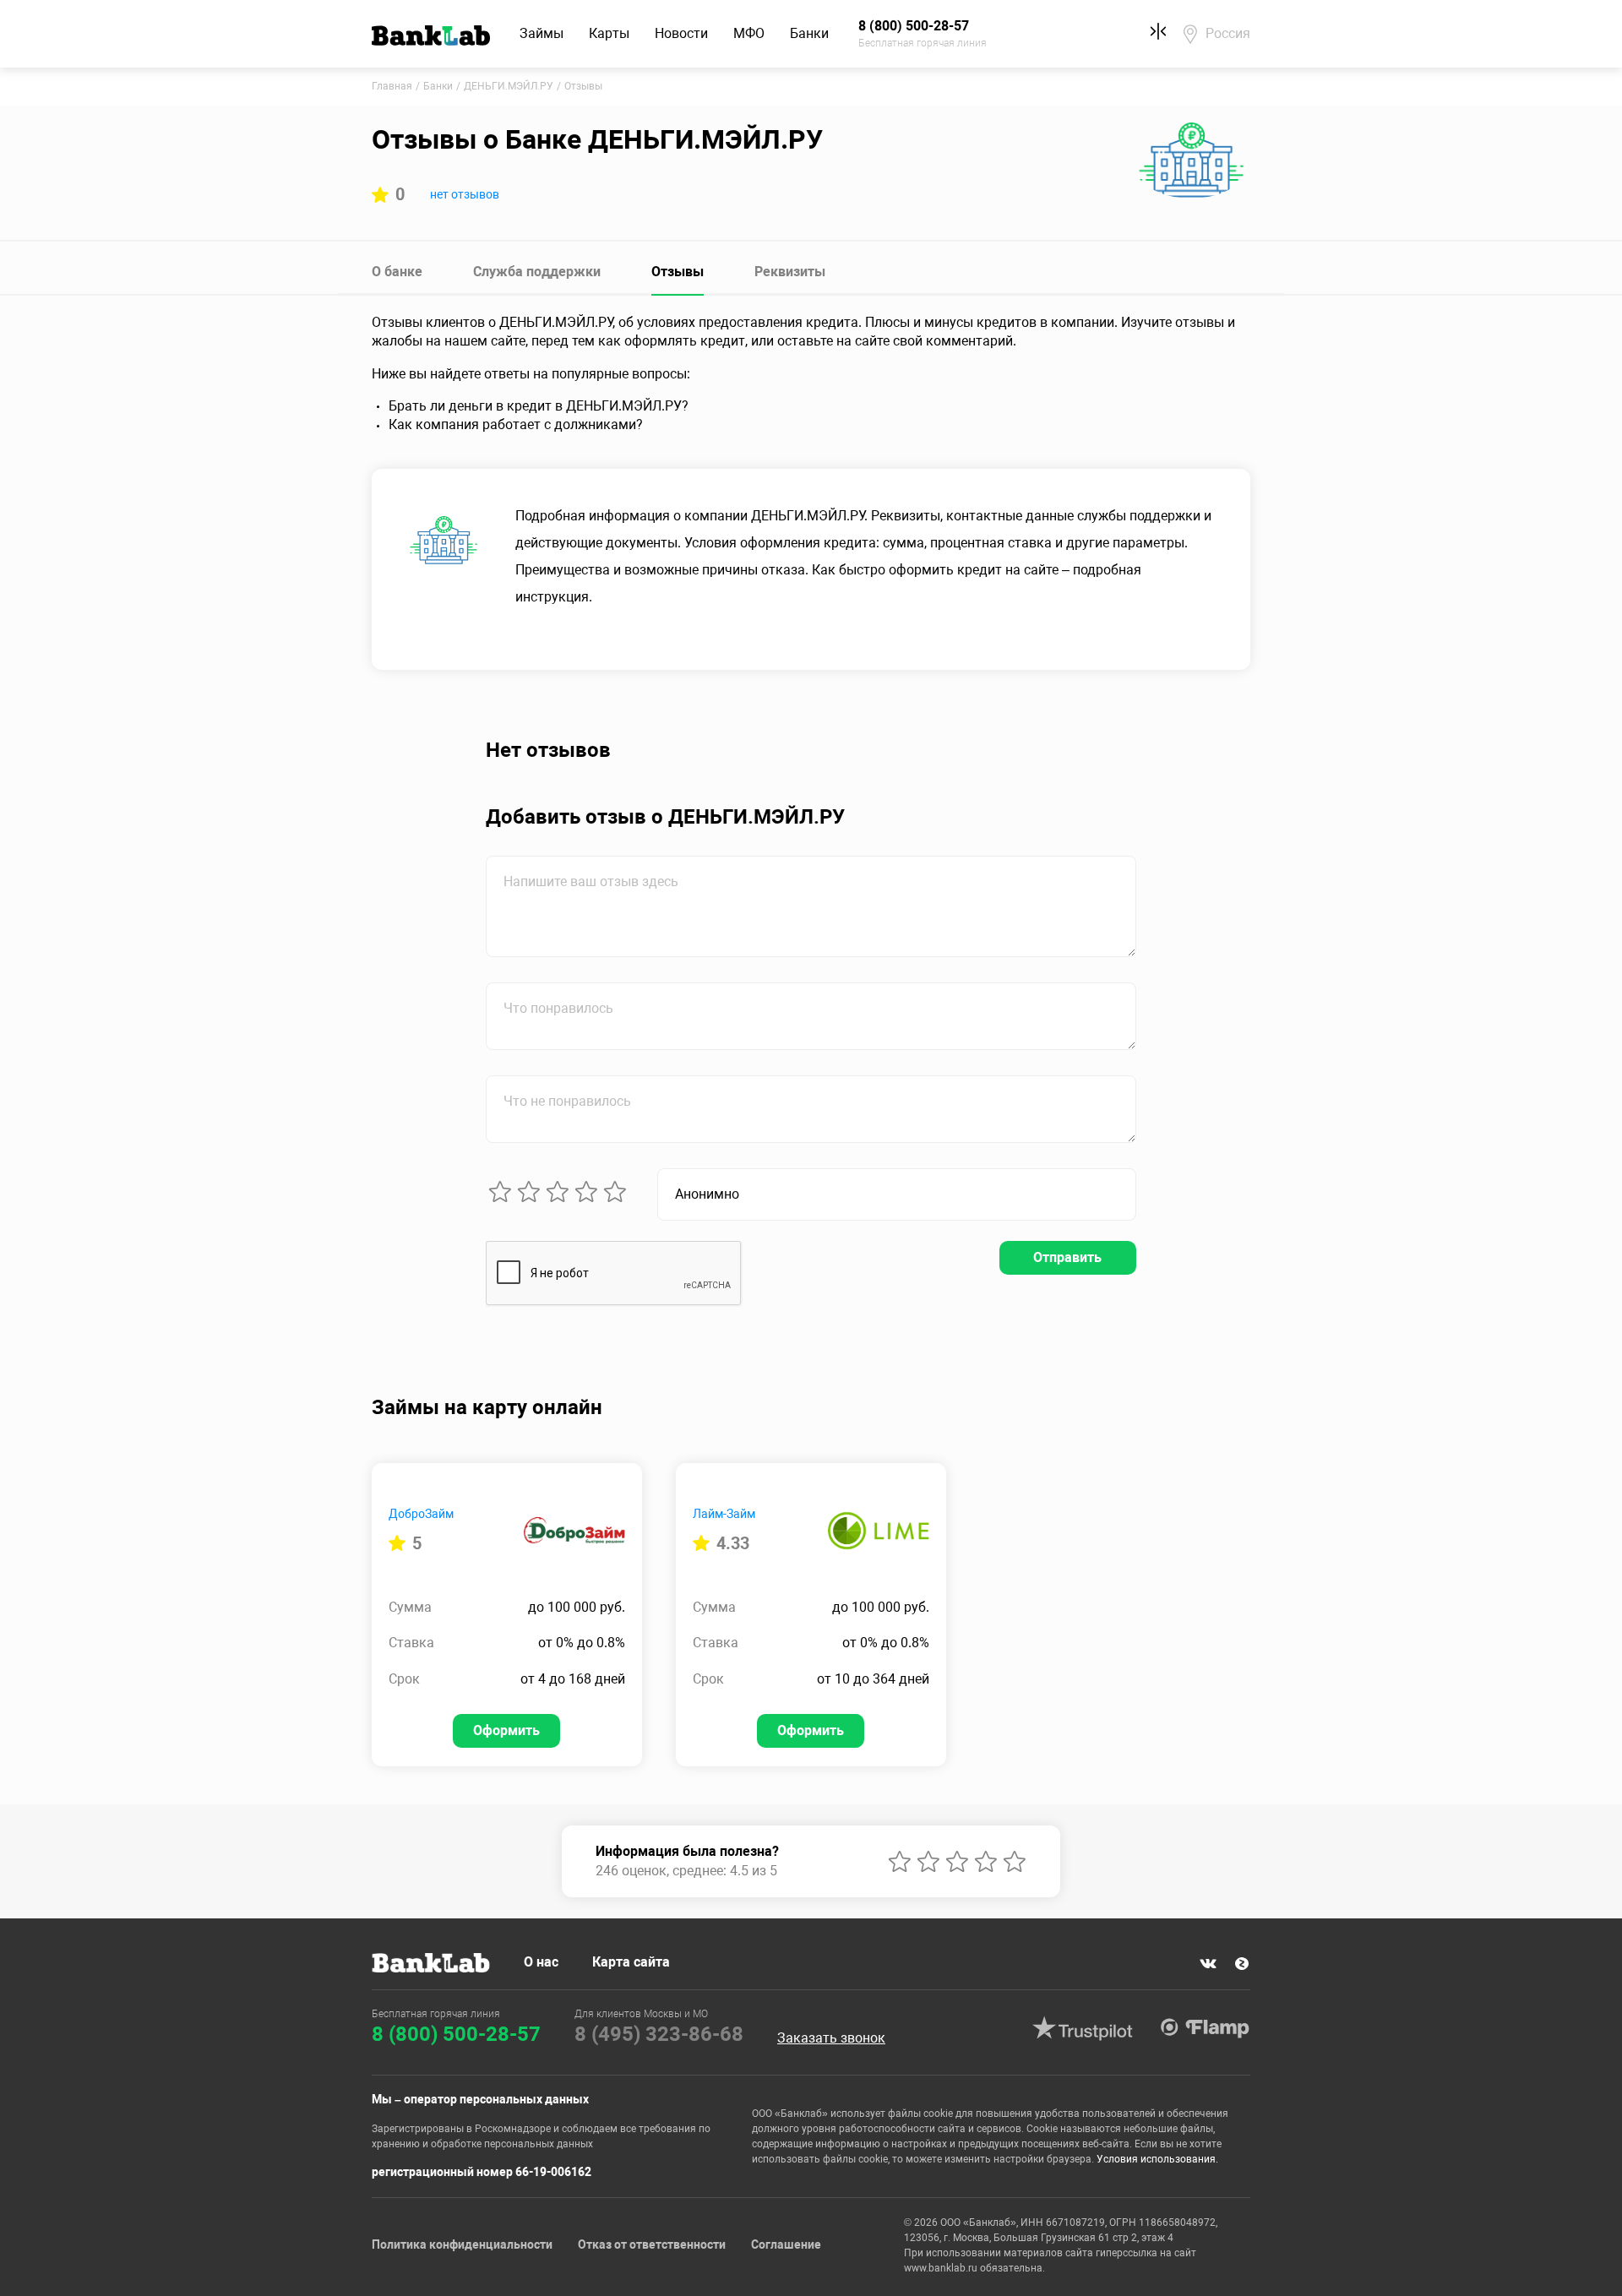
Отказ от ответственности (652, 2244)
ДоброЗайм (421, 1514)
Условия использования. (1157, 2159)
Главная (392, 86)
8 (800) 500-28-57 (456, 2034)
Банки (809, 33)
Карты (609, 33)
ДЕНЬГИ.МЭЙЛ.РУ (509, 86)
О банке (397, 272)
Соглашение (786, 2244)
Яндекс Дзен (1242, 1964)
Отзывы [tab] (678, 272)
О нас (541, 1962)
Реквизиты (790, 272)
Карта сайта (631, 1962)
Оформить (506, 1730)
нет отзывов (465, 194)
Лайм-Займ (724, 1514)
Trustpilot (1082, 2028)
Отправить (1067, 1257)
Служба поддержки (537, 272)
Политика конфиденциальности (462, 2244)
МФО (749, 33)
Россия (1228, 33)
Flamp (1205, 2028)
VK (1208, 1964)
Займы (542, 33)
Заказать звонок (831, 2038)
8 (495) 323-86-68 (659, 2034)
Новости (681, 33)
